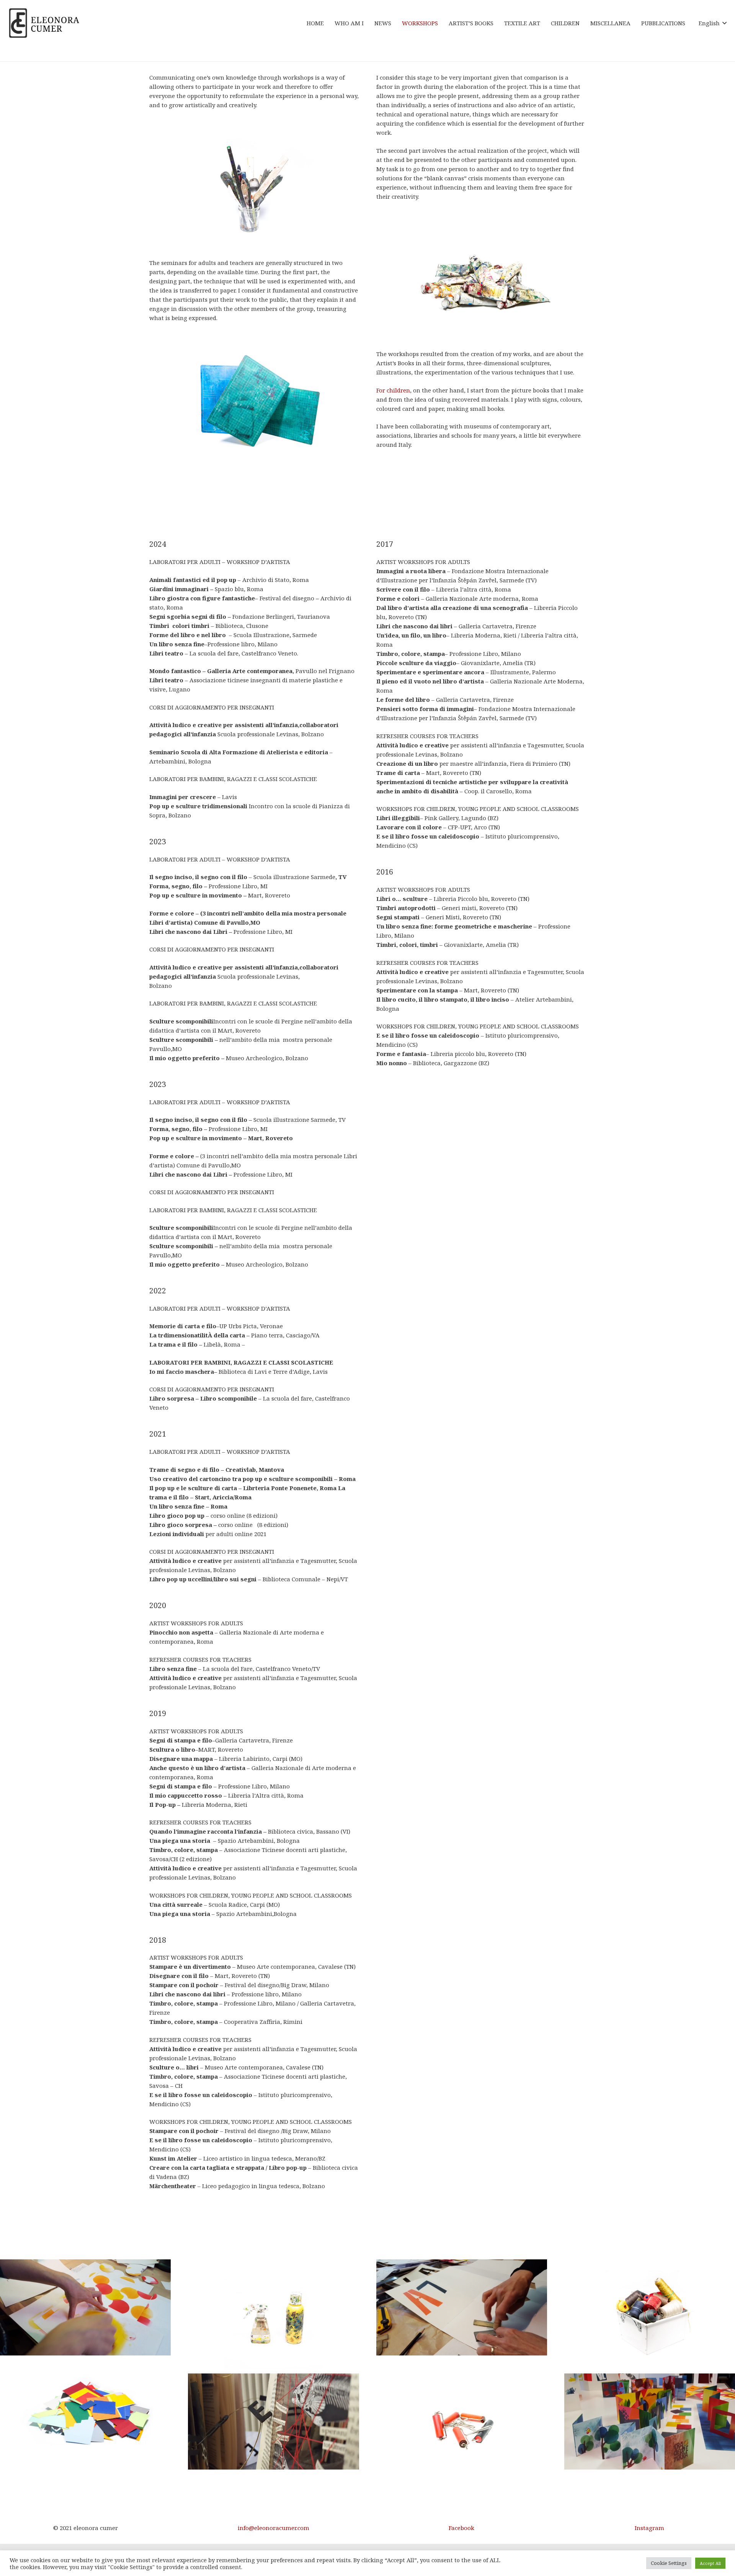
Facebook (461, 2528)
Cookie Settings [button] (669, 2563)
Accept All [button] (710, 2563)
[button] (713, 23)
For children (393, 390)
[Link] (44, 23)
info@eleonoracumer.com (274, 2528)
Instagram (649, 2528)
